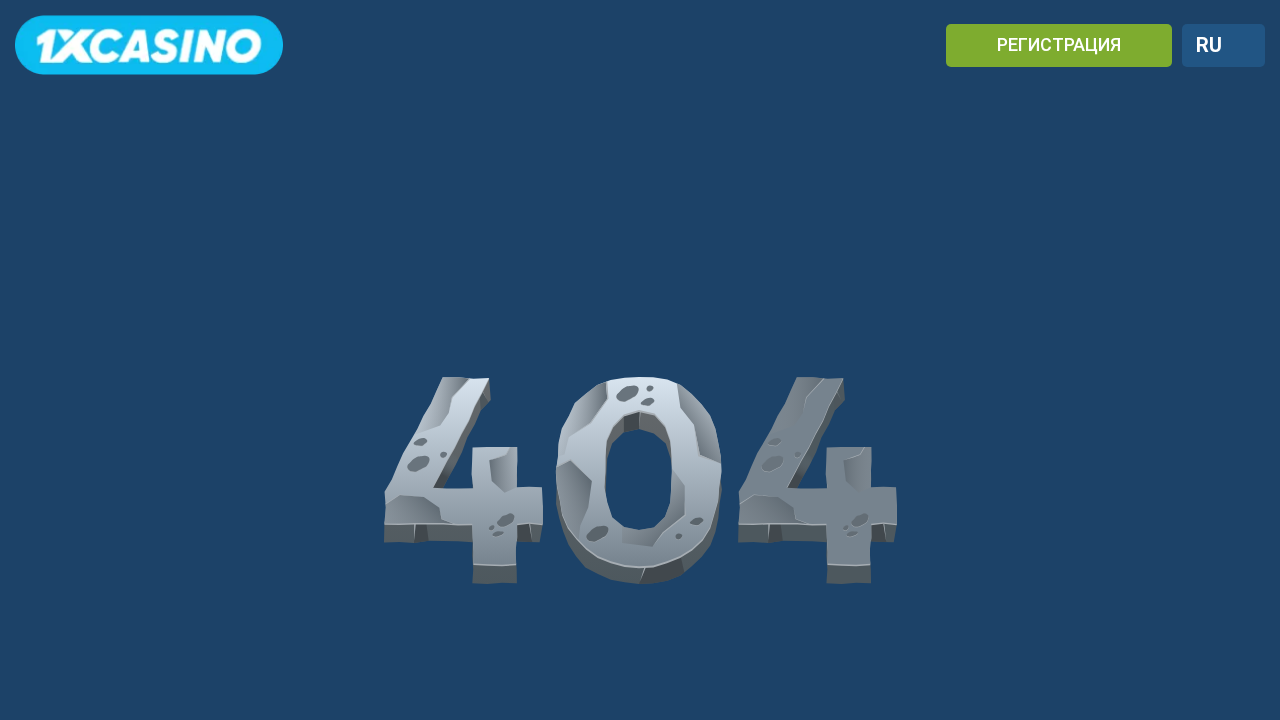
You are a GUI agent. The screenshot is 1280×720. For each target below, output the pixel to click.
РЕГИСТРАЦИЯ (1059, 44)
